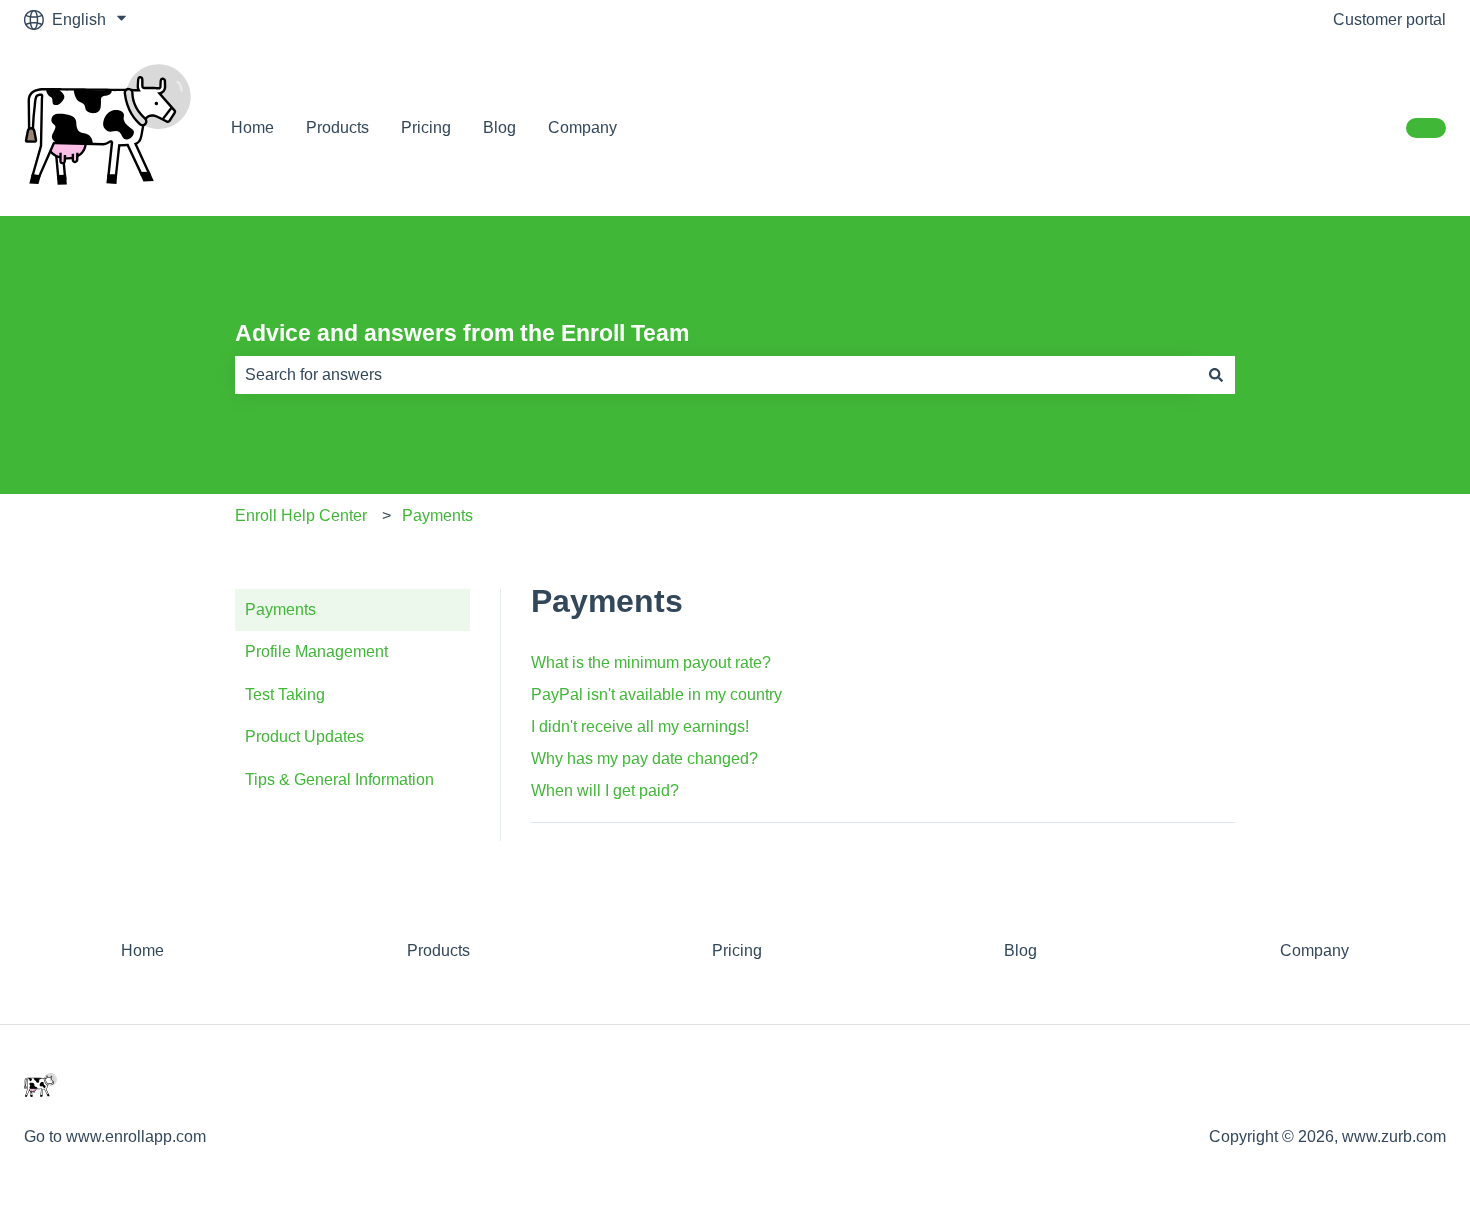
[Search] (1216, 375)
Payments (437, 515)
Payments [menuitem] (280, 609)
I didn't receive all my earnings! (640, 726)
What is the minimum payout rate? (651, 662)
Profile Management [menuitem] (316, 651)
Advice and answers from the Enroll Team (462, 333)
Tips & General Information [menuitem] (339, 779)
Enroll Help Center (301, 515)
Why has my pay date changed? (644, 758)
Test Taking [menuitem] (285, 694)
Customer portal (1389, 19)
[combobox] (716, 375)
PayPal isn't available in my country (656, 694)
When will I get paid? (605, 790)
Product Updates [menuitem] (304, 736)
